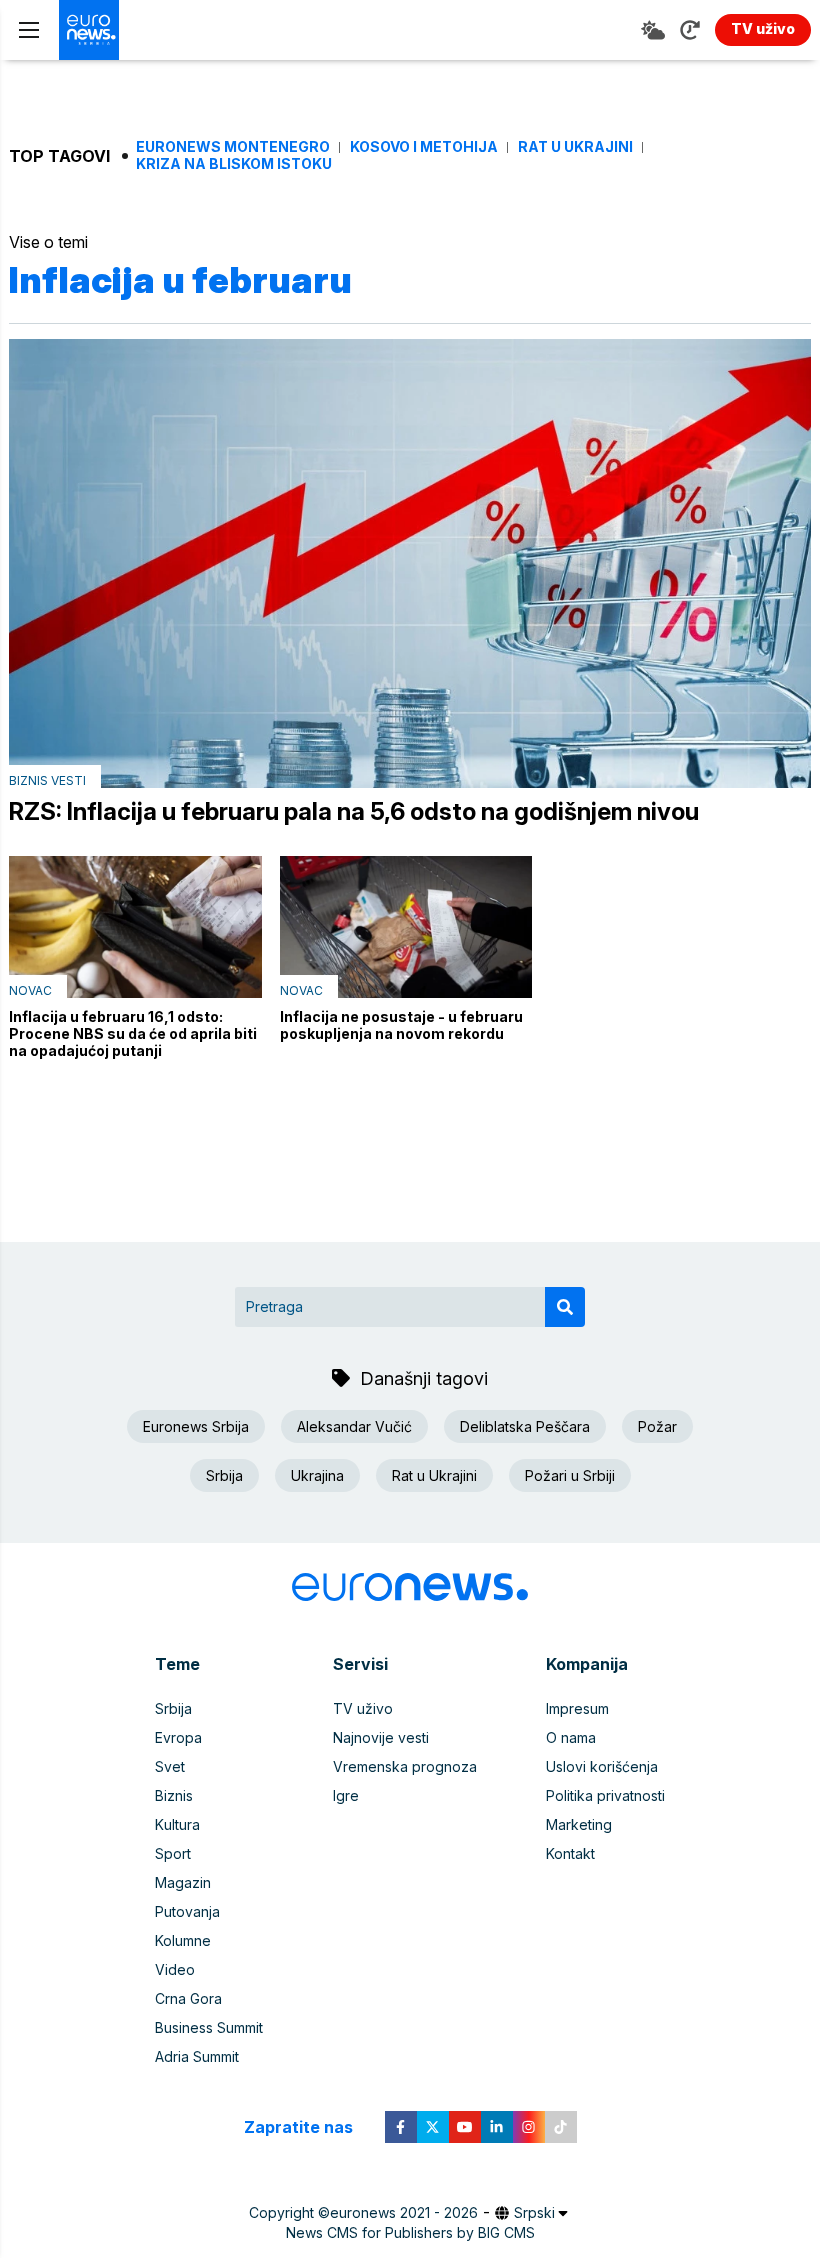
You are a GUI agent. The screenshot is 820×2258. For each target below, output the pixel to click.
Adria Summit (197, 2056)
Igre (346, 1795)
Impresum (577, 1708)
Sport (173, 1853)
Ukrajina (317, 1475)
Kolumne (183, 1940)
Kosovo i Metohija (424, 147)
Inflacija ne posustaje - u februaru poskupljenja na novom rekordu (401, 1025)
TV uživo (363, 1708)
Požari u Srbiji (570, 1475)
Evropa (178, 1737)
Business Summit (209, 2027)
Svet (170, 1766)
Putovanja (187, 1911)
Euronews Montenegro (233, 147)
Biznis (174, 1795)
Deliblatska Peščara (525, 1426)
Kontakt (570, 1853)
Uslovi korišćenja (602, 1766)
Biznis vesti (47, 780)
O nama (571, 1737)
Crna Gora (188, 1998)
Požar (657, 1426)
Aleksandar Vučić (354, 1426)
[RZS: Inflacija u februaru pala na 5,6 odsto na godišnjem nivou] (410, 563)
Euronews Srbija (196, 1426)
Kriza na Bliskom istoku (234, 164)
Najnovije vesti (381, 1737)
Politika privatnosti (605, 1795)
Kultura (177, 1824)
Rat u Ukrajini (575, 147)
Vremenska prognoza (405, 1766)
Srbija (224, 1475)
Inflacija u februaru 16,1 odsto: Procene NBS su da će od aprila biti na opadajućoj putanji (133, 1033)
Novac (30, 990)
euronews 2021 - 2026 (404, 2212)
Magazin (183, 1882)
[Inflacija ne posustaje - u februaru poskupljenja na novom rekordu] (406, 926)
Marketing (579, 1824)
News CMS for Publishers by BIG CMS (410, 2232)
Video (175, 1969)
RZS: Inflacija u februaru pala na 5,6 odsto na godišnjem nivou (354, 812)
